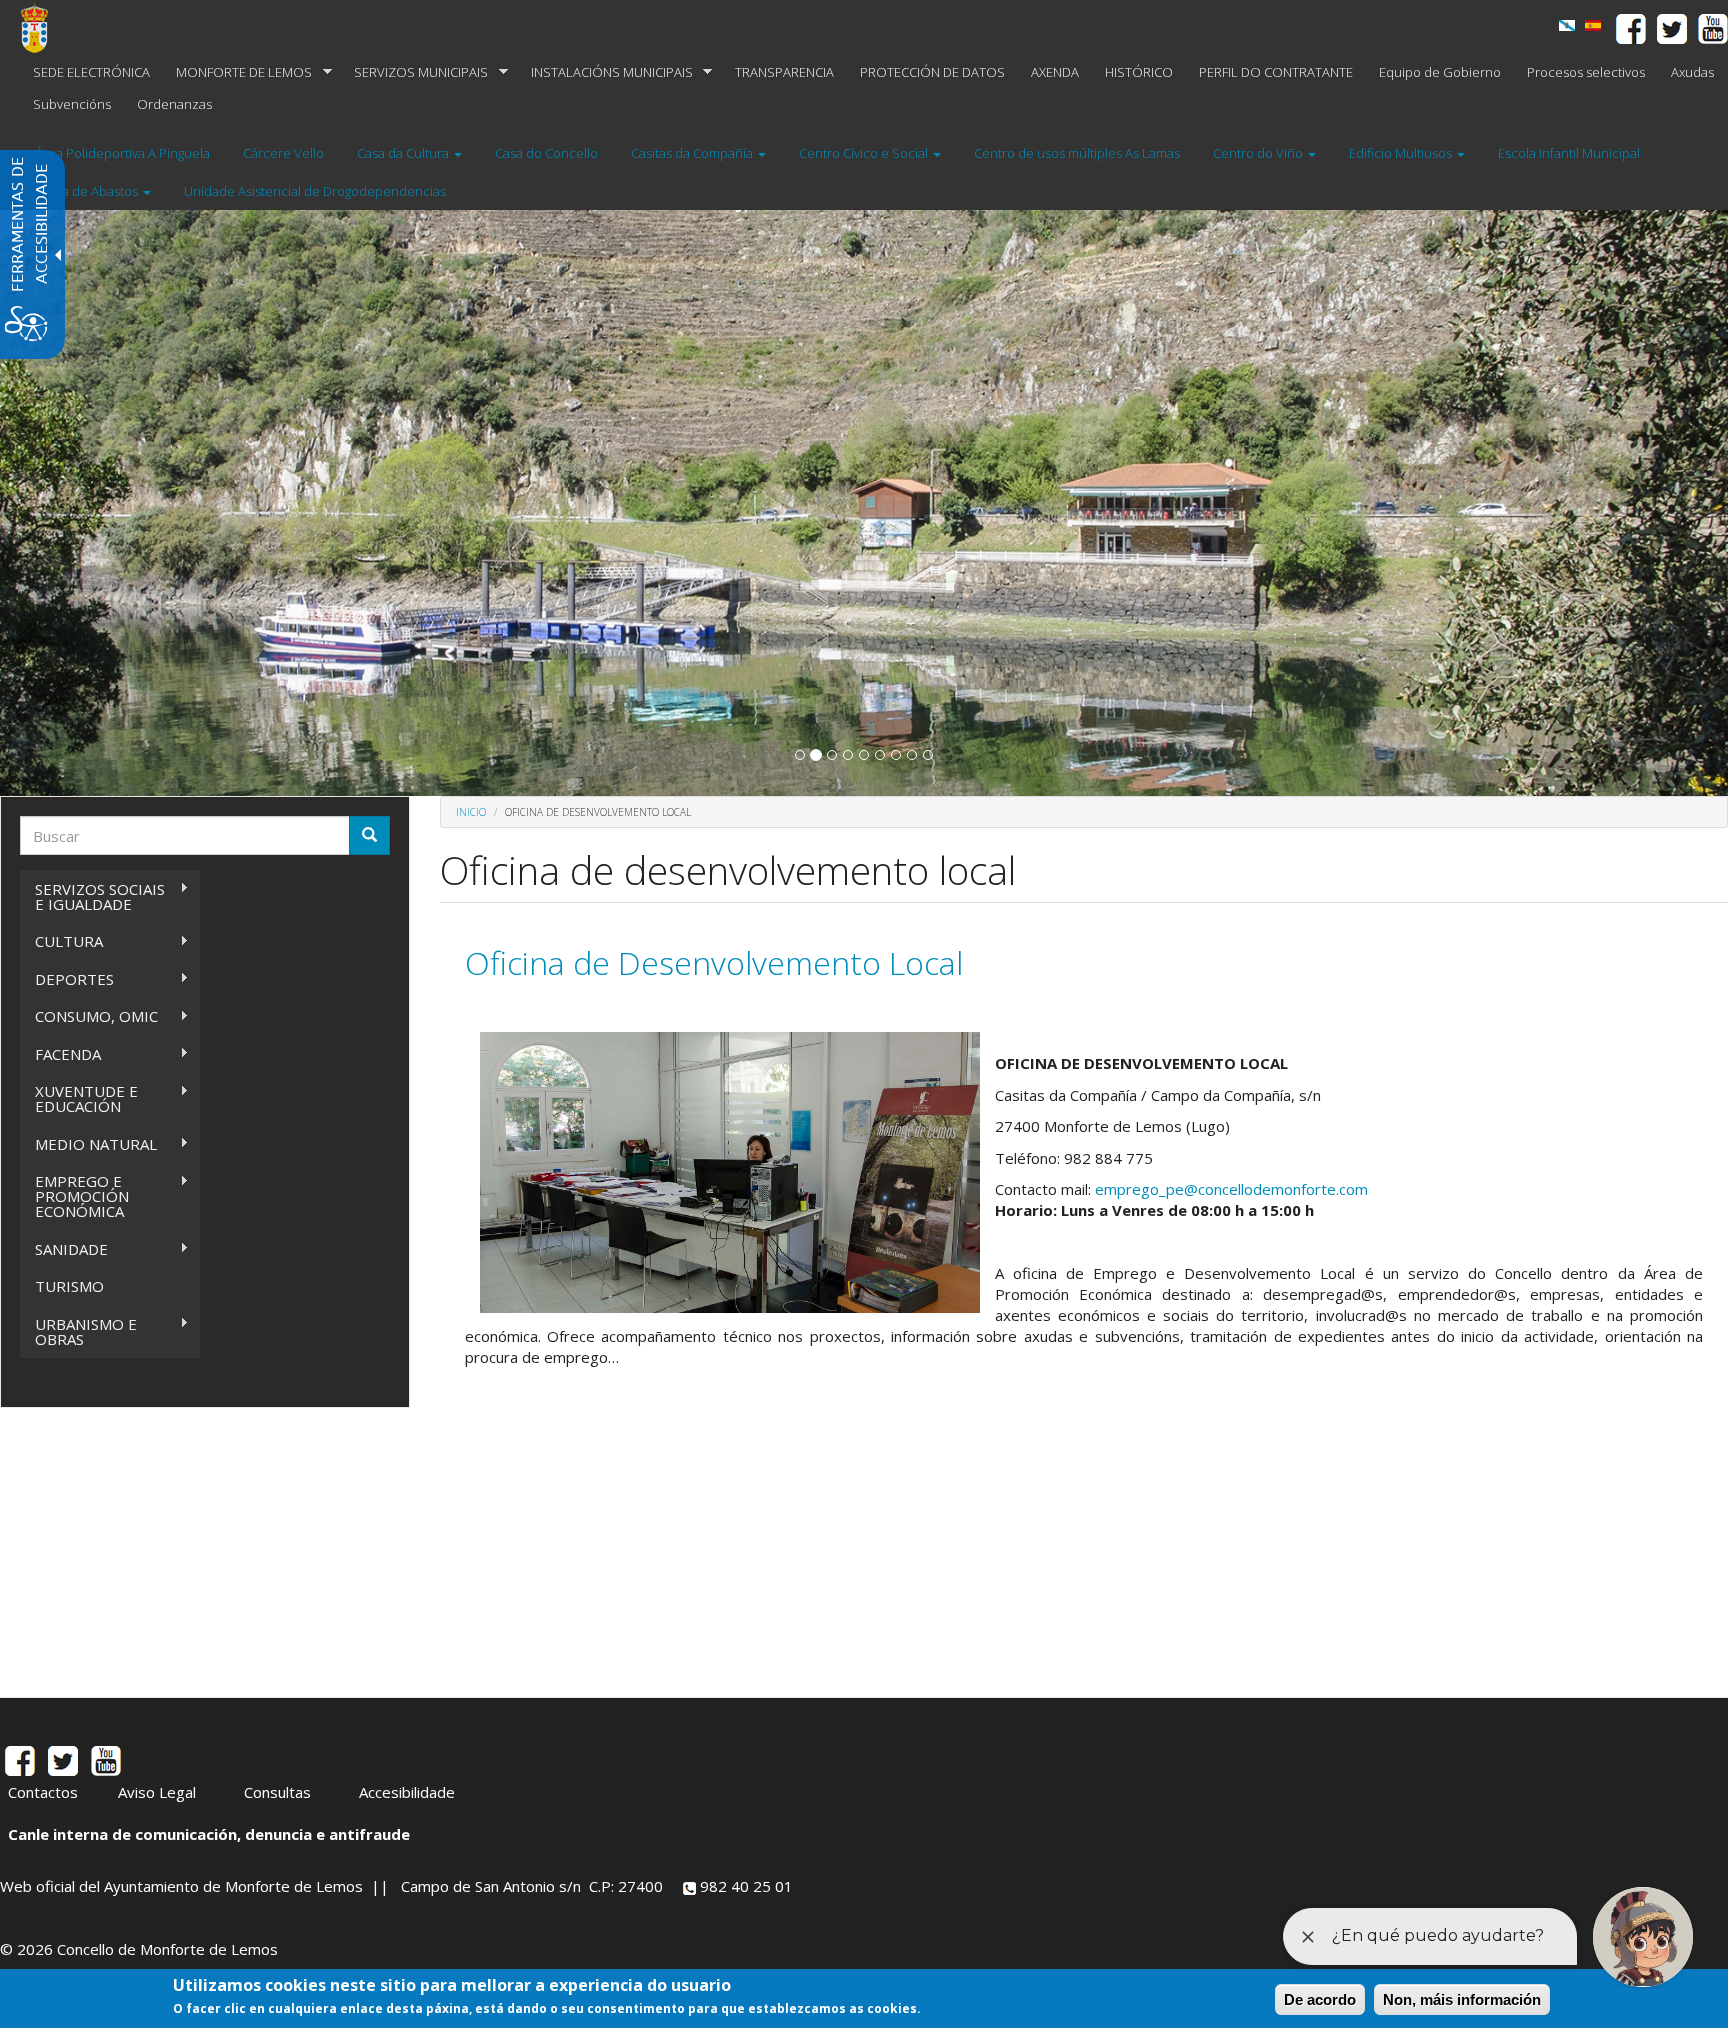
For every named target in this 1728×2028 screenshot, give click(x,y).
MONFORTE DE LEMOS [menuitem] (237, 72)
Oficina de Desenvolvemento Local (714, 962)
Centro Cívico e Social (865, 153)
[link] (1567, 25)
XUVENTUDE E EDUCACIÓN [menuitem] (79, 1098)
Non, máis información (1462, 1999)
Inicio (471, 812)
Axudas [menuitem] (1692, 72)
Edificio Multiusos (1402, 153)
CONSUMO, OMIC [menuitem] (89, 1016)
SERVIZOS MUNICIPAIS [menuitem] (414, 72)
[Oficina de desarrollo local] (1593, 25)
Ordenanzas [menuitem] (174, 104)
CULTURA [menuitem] (61, 941)
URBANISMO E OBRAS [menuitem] (78, 1331)
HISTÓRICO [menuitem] (1139, 72)
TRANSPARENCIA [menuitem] (784, 72)
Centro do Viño (1259, 153)
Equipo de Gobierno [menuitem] (1440, 72)
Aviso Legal (157, 1792)
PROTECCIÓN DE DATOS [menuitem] (932, 72)
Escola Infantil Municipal (1569, 153)
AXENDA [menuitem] (1055, 72)
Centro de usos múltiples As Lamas (1077, 153)
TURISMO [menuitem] (69, 1286)
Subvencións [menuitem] (72, 104)
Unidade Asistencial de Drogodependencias (315, 191)
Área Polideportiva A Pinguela (122, 153)
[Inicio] (42, 28)
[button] (800, 755)
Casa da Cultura (404, 153)
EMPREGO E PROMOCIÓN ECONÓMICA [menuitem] (74, 1196)
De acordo (1320, 1999)
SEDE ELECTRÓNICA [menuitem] (91, 72)
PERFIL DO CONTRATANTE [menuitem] (1276, 72)
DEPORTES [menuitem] (67, 979)
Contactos (43, 1792)
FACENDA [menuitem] (60, 1054)
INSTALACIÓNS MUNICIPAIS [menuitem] (605, 72)
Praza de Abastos (88, 191)
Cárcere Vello (283, 153)
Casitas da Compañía (693, 153)
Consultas (277, 1792)
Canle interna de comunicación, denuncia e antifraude (209, 1834)
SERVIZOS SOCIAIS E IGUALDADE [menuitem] (92, 896)
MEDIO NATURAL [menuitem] (88, 1144)
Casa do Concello (546, 153)
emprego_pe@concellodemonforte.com (1231, 1189)
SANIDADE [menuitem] (64, 1249)
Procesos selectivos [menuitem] (1586, 72)
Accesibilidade (407, 1792)
